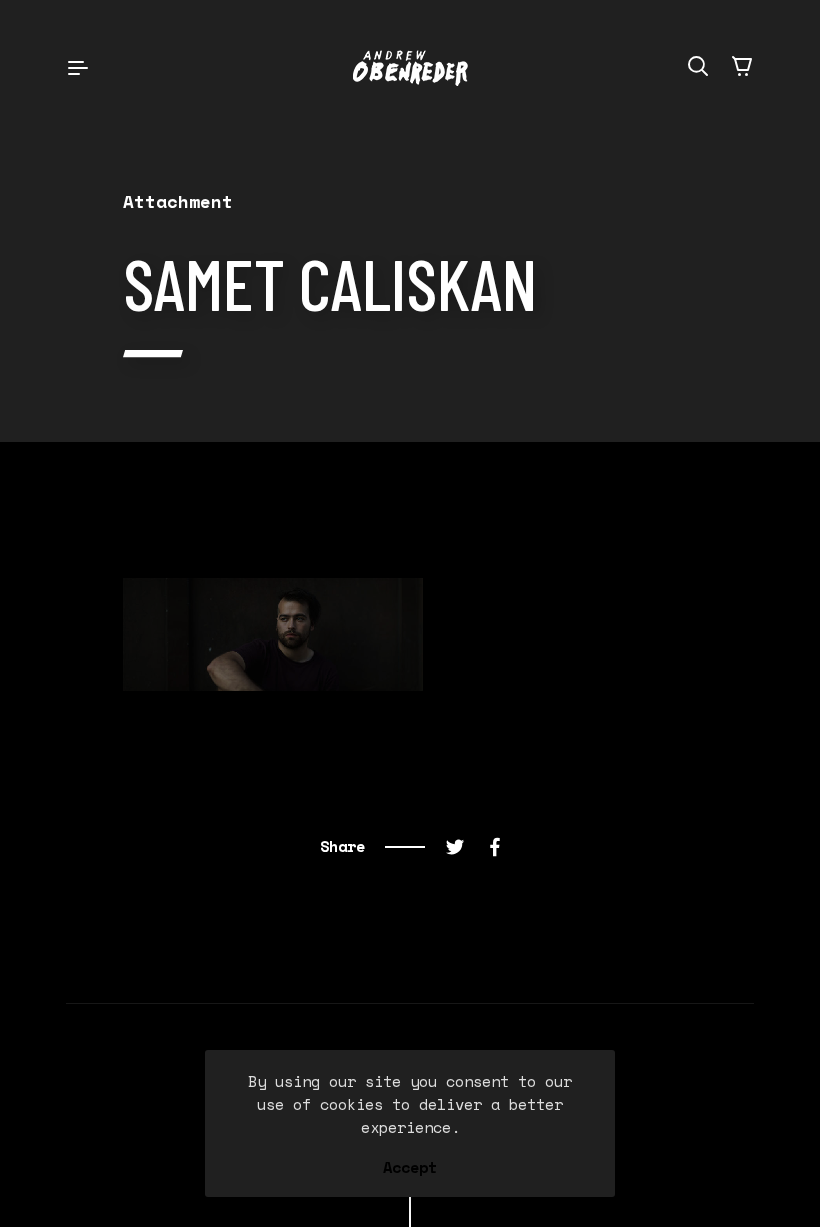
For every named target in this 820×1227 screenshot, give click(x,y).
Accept (410, 1168)
